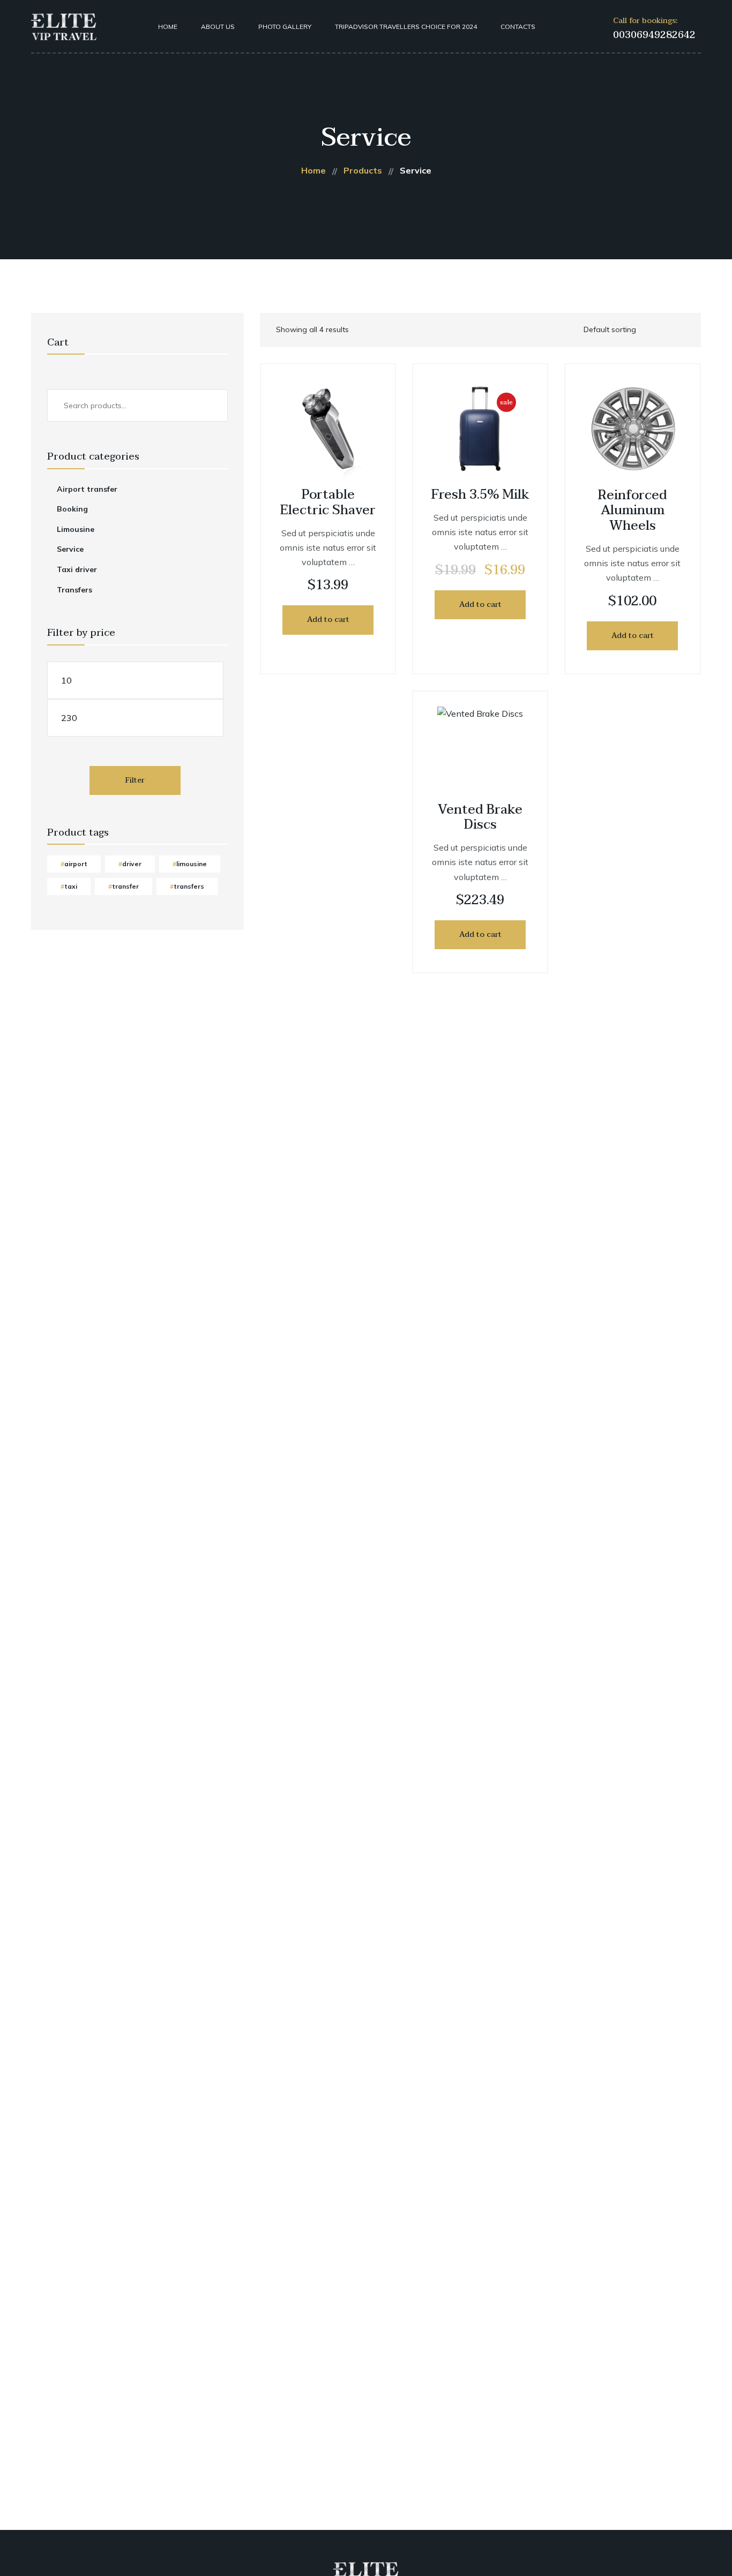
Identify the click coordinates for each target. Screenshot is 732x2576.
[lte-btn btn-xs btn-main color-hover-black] (328, 620)
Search (208, 405)
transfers (189, 886)
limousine (192, 864)
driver (132, 864)
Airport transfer (87, 489)
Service (70, 549)
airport (76, 864)
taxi (71, 886)
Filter (135, 780)
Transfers (74, 590)
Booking (72, 509)
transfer (125, 886)
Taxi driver (77, 569)
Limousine (76, 529)
